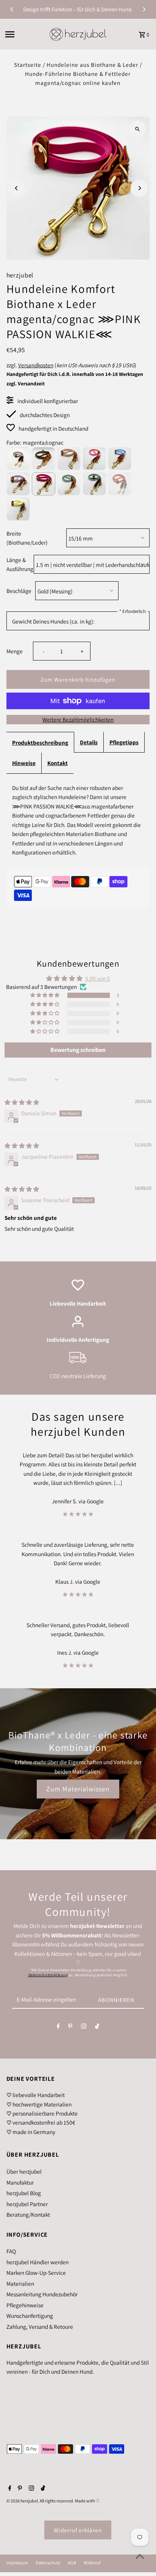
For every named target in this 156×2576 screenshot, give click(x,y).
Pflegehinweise (25, 2305)
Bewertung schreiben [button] (78, 1050)
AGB (72, 2563)
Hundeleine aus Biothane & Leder (92, 65)
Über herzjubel (24, 2171)
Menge (15, 651)
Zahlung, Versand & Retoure (40, 2327)
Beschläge (19, 591)
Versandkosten (36, 365)
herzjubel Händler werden (37, 2262)
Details (89, 742)
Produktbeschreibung (40, 742)
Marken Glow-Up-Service (36, 2273)
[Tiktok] (97, 2028)
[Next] (144, 9)
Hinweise (24, 763)
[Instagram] (84, 2028)
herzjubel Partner (27, 2204)
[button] (45, 995)
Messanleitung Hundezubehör (42, 2294)
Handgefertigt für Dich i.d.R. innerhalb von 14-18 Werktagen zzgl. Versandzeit (75, 379)
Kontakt (58, 763)
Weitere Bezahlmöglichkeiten (78, 719)
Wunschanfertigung (30, 2316)
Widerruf (92, 2563)
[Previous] (12, 9)
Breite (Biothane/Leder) (27, 538)
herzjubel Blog (24, 2193)
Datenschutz (48, 2563)
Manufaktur (20, 2182)
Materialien (20, 2283)
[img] (22, 1102)
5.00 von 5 (97, 978)
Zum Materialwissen (78, 1789)
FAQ (11, 2251)
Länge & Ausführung (18, 564)
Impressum (17, 2563)
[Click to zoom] (137, 129)
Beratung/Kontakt (28, 2214)
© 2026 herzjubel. (23, 2501)
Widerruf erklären (78, 2530)
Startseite (28, 65)
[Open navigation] (24, 34)
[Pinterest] (70, 2028)
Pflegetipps (124, 742)
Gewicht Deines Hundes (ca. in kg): (53, 621)
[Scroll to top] (140, 2556)
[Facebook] (58, 2028)
